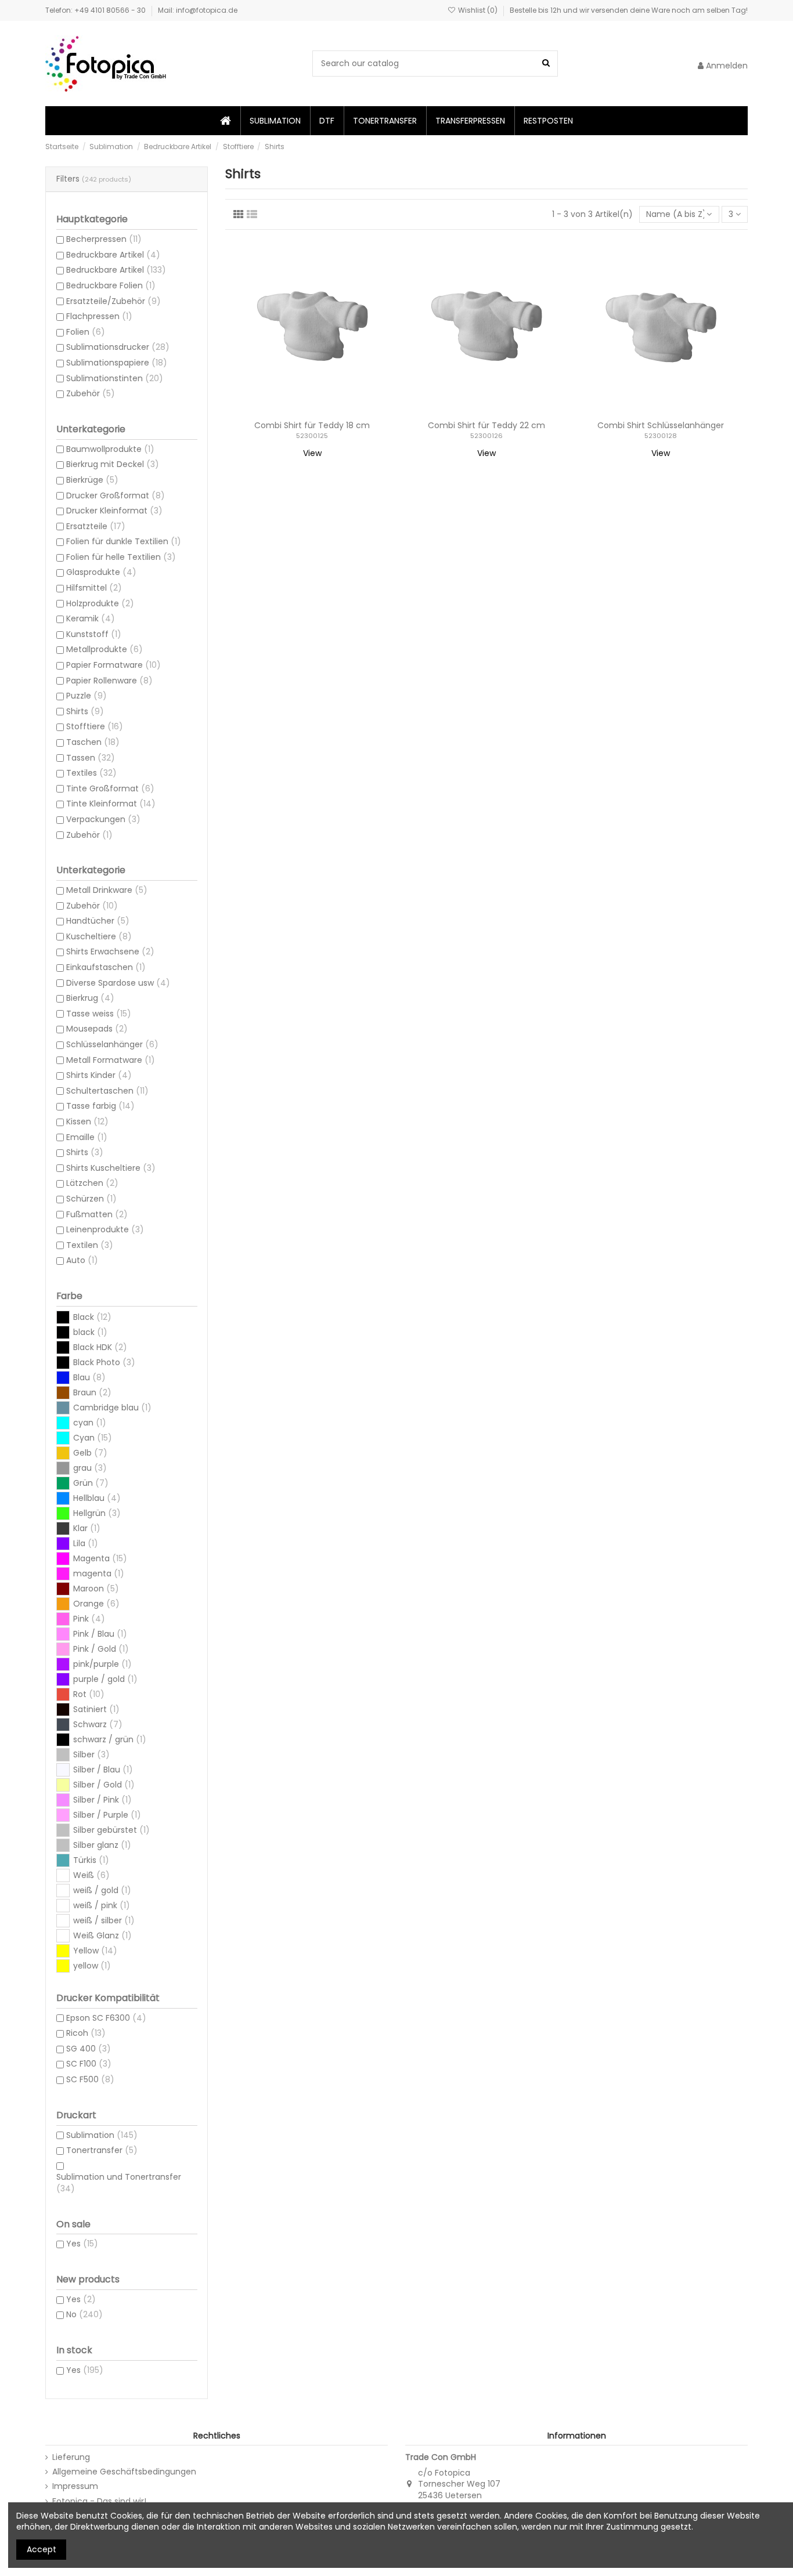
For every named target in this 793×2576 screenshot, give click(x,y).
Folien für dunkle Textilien (124, 541)
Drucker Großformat (116, 495)
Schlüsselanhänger (112, 1044)
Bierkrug (90, 998)
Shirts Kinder (99, 1075)
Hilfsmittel (94, 588)
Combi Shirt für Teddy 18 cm (312, 425)
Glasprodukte (101, 572)
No (84, 2314)
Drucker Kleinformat (114, 511)
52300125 (312, 436)
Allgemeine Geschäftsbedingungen (124, 2472)
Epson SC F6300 (106, 2018)
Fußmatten (97, 1214)
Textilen (90, 1245)
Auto (82, 1260)
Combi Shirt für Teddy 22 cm (486, 425)
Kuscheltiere (99, 936)
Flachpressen (99, 316)
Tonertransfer (102, 2150)
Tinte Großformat (110, 788)
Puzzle (86, 696)
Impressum (75, 2486)
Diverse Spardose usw (118, 983)
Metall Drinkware (107, 890)
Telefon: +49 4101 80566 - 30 (96, 10)
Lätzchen (92, 1183)
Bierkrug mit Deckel (113, 464)
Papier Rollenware (109, 681)
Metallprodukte (104, 649)
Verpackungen (103, 819)
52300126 (486, 436)
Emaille (87, 1137)
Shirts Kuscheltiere (111, 1168)
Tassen (91, 758)
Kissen (87, 1121)
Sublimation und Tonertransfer (119, 2183)
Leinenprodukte (105, 1229)
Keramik (91, 618)
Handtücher (98, 921)
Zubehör (91, 393)
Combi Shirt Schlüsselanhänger (661, 425)
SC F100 (89, 2064)
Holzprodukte (100, 603)
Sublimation (102, 2135)
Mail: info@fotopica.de (198, 10)
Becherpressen (104, 239)
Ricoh (86, 2033)
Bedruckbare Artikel (113, 255)
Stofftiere (95, 726)
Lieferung (71, 2457)
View (312, 453)
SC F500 (90, 2079)
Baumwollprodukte (110, 449)
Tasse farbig (100, 1106)
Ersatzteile (96, 526)
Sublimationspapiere (117, 363)
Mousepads (97, 1029)
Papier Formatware (113, 665)
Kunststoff (94, 634)
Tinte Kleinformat (111, 804)
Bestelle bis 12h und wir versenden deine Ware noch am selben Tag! (629, 10)
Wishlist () (478, 10)
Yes (82, 2244)
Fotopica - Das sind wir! (99, 2501)
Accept (42, 2549)
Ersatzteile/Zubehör (113, 301)
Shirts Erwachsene (110, 951)
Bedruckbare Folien (111, 285)
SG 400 (89, 2049)
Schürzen (91, 1199)
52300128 (661, 436)
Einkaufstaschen (106, 967)
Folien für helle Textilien (121, 557)
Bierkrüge (92, 480)
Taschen (93, 742)
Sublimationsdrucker (118, 347)
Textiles (91, 773)
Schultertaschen (107, 1091)
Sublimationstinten (115, 378)
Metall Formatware (111, 1060)
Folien (86, 332)
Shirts (85, 711)
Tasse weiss (99, 1014)
